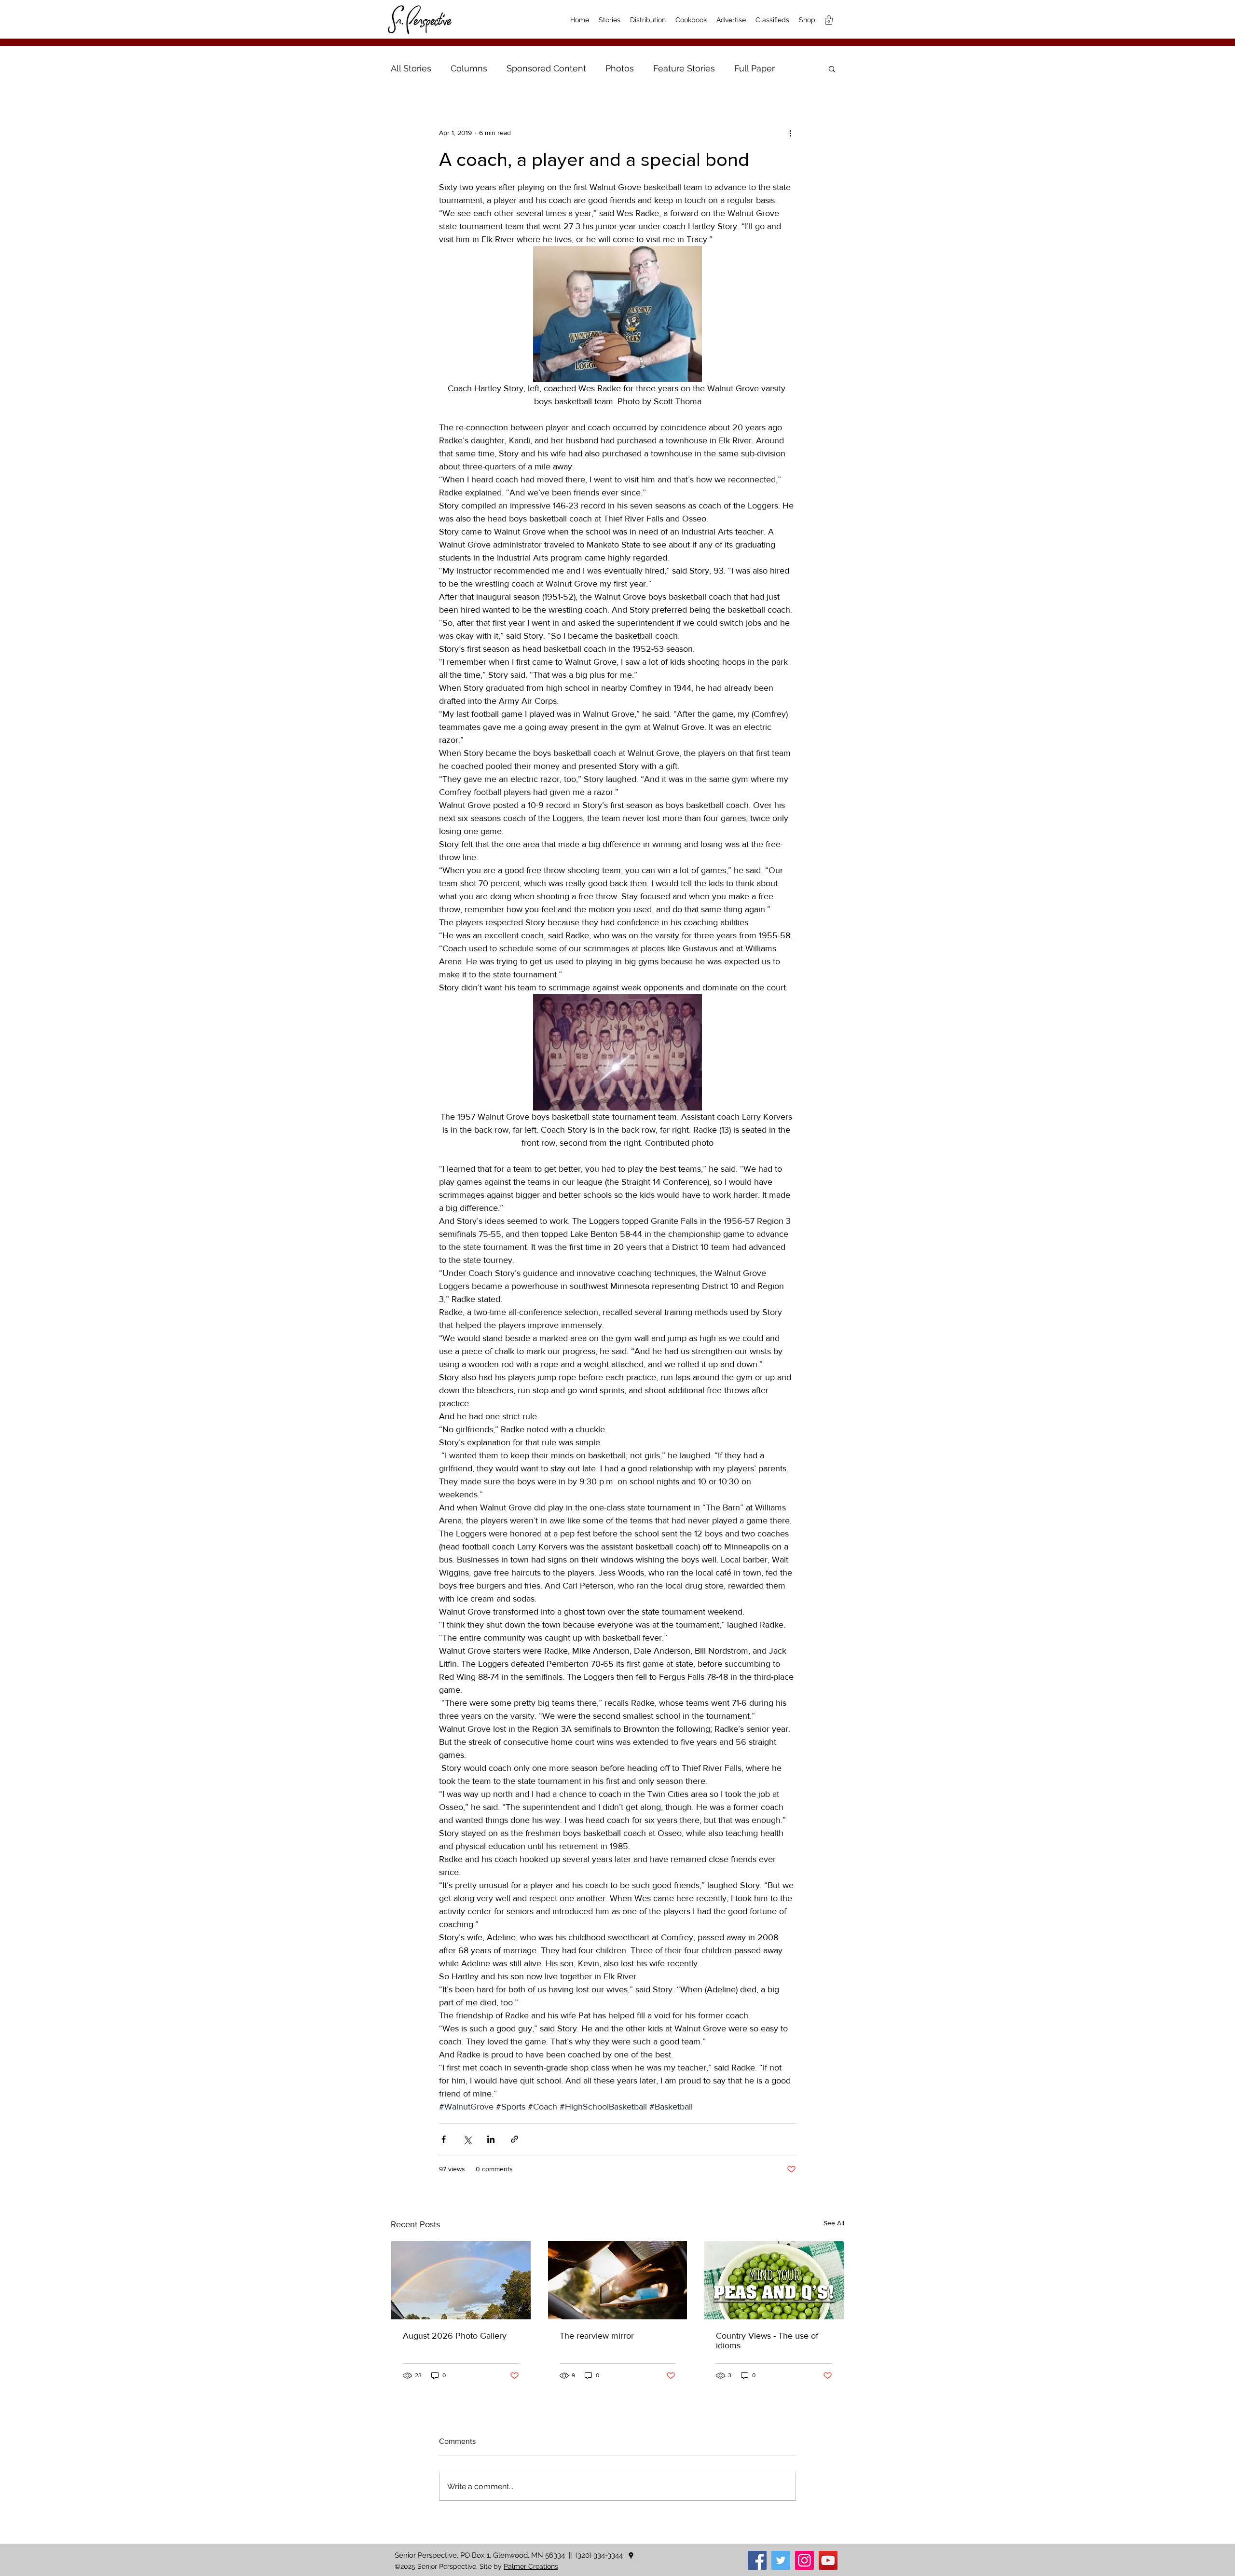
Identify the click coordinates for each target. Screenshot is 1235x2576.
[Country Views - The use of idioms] (774, 2280)
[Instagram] (804, 2560)
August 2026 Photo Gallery (455, 2336)
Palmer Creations (531, 2566)
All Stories (411, 68)
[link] (829, 20)
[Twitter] (781, 2560)
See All (834, 2223)
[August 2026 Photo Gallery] (461, 2280)
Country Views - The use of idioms (767, 2341)
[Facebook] (757, 2560)
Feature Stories (684, 68)
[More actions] (790, 133)
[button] (832, 69)
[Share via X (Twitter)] (467, 2139)
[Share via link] (515, 2139)
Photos (620, 68)
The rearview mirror (597, 2336)
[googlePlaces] (631, 2556)
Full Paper (755, 68)
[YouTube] (828, 2560)
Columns (469, 68)
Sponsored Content (546, 68)
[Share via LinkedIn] (491, 2139)
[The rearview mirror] (618, 2280)
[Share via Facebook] (444, 2139)
